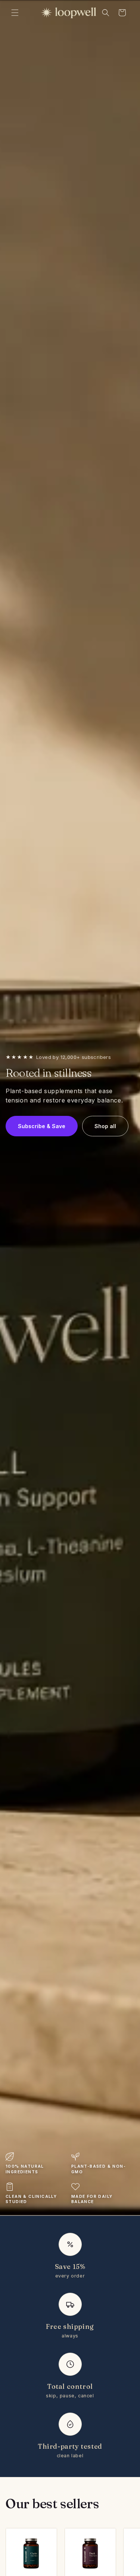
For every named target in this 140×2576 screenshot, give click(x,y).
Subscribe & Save (42, 1126)
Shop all (105, 1126)
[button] (15, 13)
